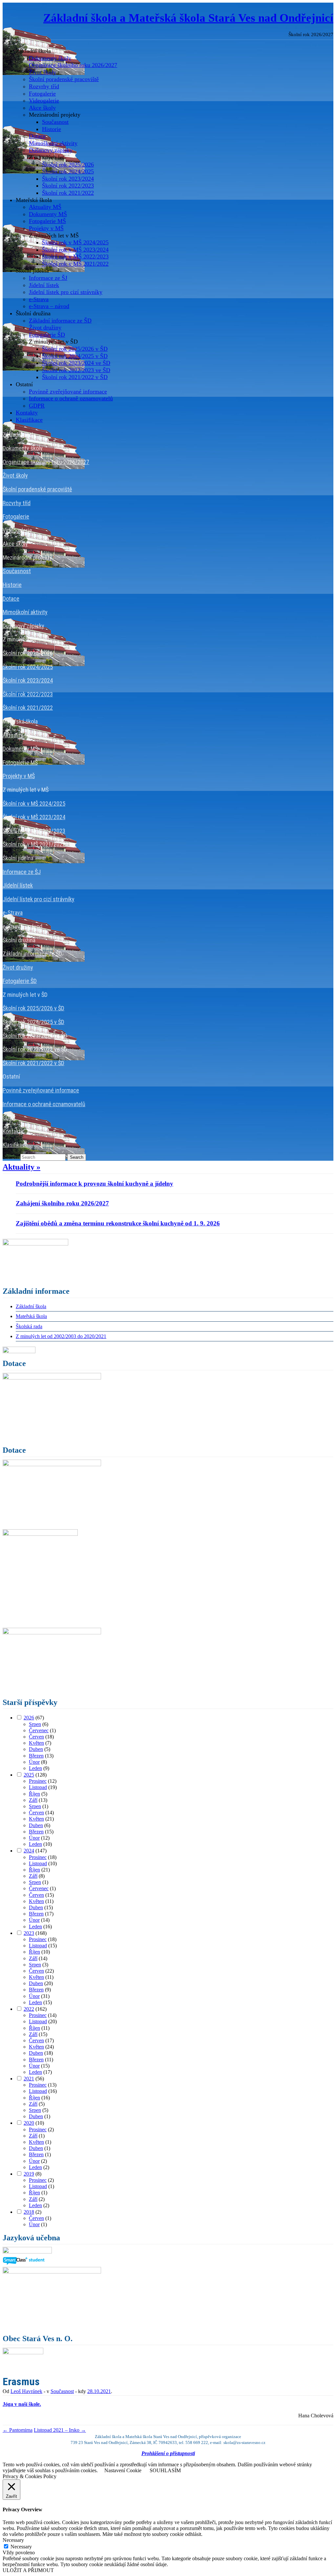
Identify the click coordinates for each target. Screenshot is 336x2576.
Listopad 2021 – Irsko (60, 2430)
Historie (52, 129)
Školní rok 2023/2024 (68, 179)
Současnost (55, 122)
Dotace (37, 136)
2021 (29, 2079)
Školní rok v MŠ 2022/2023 (75, 257)
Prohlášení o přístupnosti (168, 2453)
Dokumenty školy (50, 58)
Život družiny (45, 327)
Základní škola (31, 1306)
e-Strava (39, 299)
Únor (34, 1762)
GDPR (37, 406)
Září (33, 1800)
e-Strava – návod (49, 306)
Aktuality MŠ (45, 207)
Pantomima (18, 2430)
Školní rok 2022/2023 (68, 186)
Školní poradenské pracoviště (64, 79)
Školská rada (29, 1326)
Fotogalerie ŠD (47, 335)
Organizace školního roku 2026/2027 (73, 65)
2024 (29, 1851)
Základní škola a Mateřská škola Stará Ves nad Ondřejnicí (188, 18)
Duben (36, 1749)
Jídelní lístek (44, 285)
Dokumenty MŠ (48, 214)
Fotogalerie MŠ (47, 221)
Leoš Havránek (26, 2391)
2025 (29, 1775)
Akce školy (42, 108)
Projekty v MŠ (46, 228)
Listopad (38, 1787)
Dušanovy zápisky (51, 150)
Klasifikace (29, 420)
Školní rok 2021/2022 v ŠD (75, 377)
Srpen (35, 1724)
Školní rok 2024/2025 (68, 171)
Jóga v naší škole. (22, 2404)
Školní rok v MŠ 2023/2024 (75, 250)
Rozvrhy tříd (44, 86)
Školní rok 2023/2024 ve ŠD (76, 363)
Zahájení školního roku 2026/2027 (62, 1203)
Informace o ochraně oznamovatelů (71, 398)
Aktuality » (21, 1167)
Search (11, 1157)
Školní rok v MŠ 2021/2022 (75, 264)
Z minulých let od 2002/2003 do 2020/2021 (61, 1336)
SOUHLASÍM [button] (165, 2470)
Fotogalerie (42, 94)
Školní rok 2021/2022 (68, 193)
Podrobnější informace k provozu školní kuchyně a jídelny (94, 1184)
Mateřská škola (31, 1316)
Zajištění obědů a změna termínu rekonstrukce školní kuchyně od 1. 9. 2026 (118, 1223)
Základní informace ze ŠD (60, 321)
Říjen (34, 1794)
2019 (29, 2174)
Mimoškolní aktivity (53, 143)
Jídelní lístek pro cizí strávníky (66, 292)
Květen (36, 1743)
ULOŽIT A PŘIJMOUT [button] (28, 2570)
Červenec (39, 1730)
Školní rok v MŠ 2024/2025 (75, 242)
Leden (35, 1768)
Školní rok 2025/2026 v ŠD (75, 349)
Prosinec (38, 1781)
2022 (29, 2009)
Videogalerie (44, 101)
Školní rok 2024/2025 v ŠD (75, 356)
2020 (29, 2123)
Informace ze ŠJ (48, 278)
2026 (29, 1718)
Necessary (21, 2547)
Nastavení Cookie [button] (123, 2470)
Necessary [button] (13, 2540)
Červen (36, 1737)
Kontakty (27, 413)
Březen (36, 1756)
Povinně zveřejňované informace (68, 392)
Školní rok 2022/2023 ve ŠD (76, 370)
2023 (29, 1933)
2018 (29, 2212)
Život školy (42, 72)
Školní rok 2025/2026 (68, 165)
